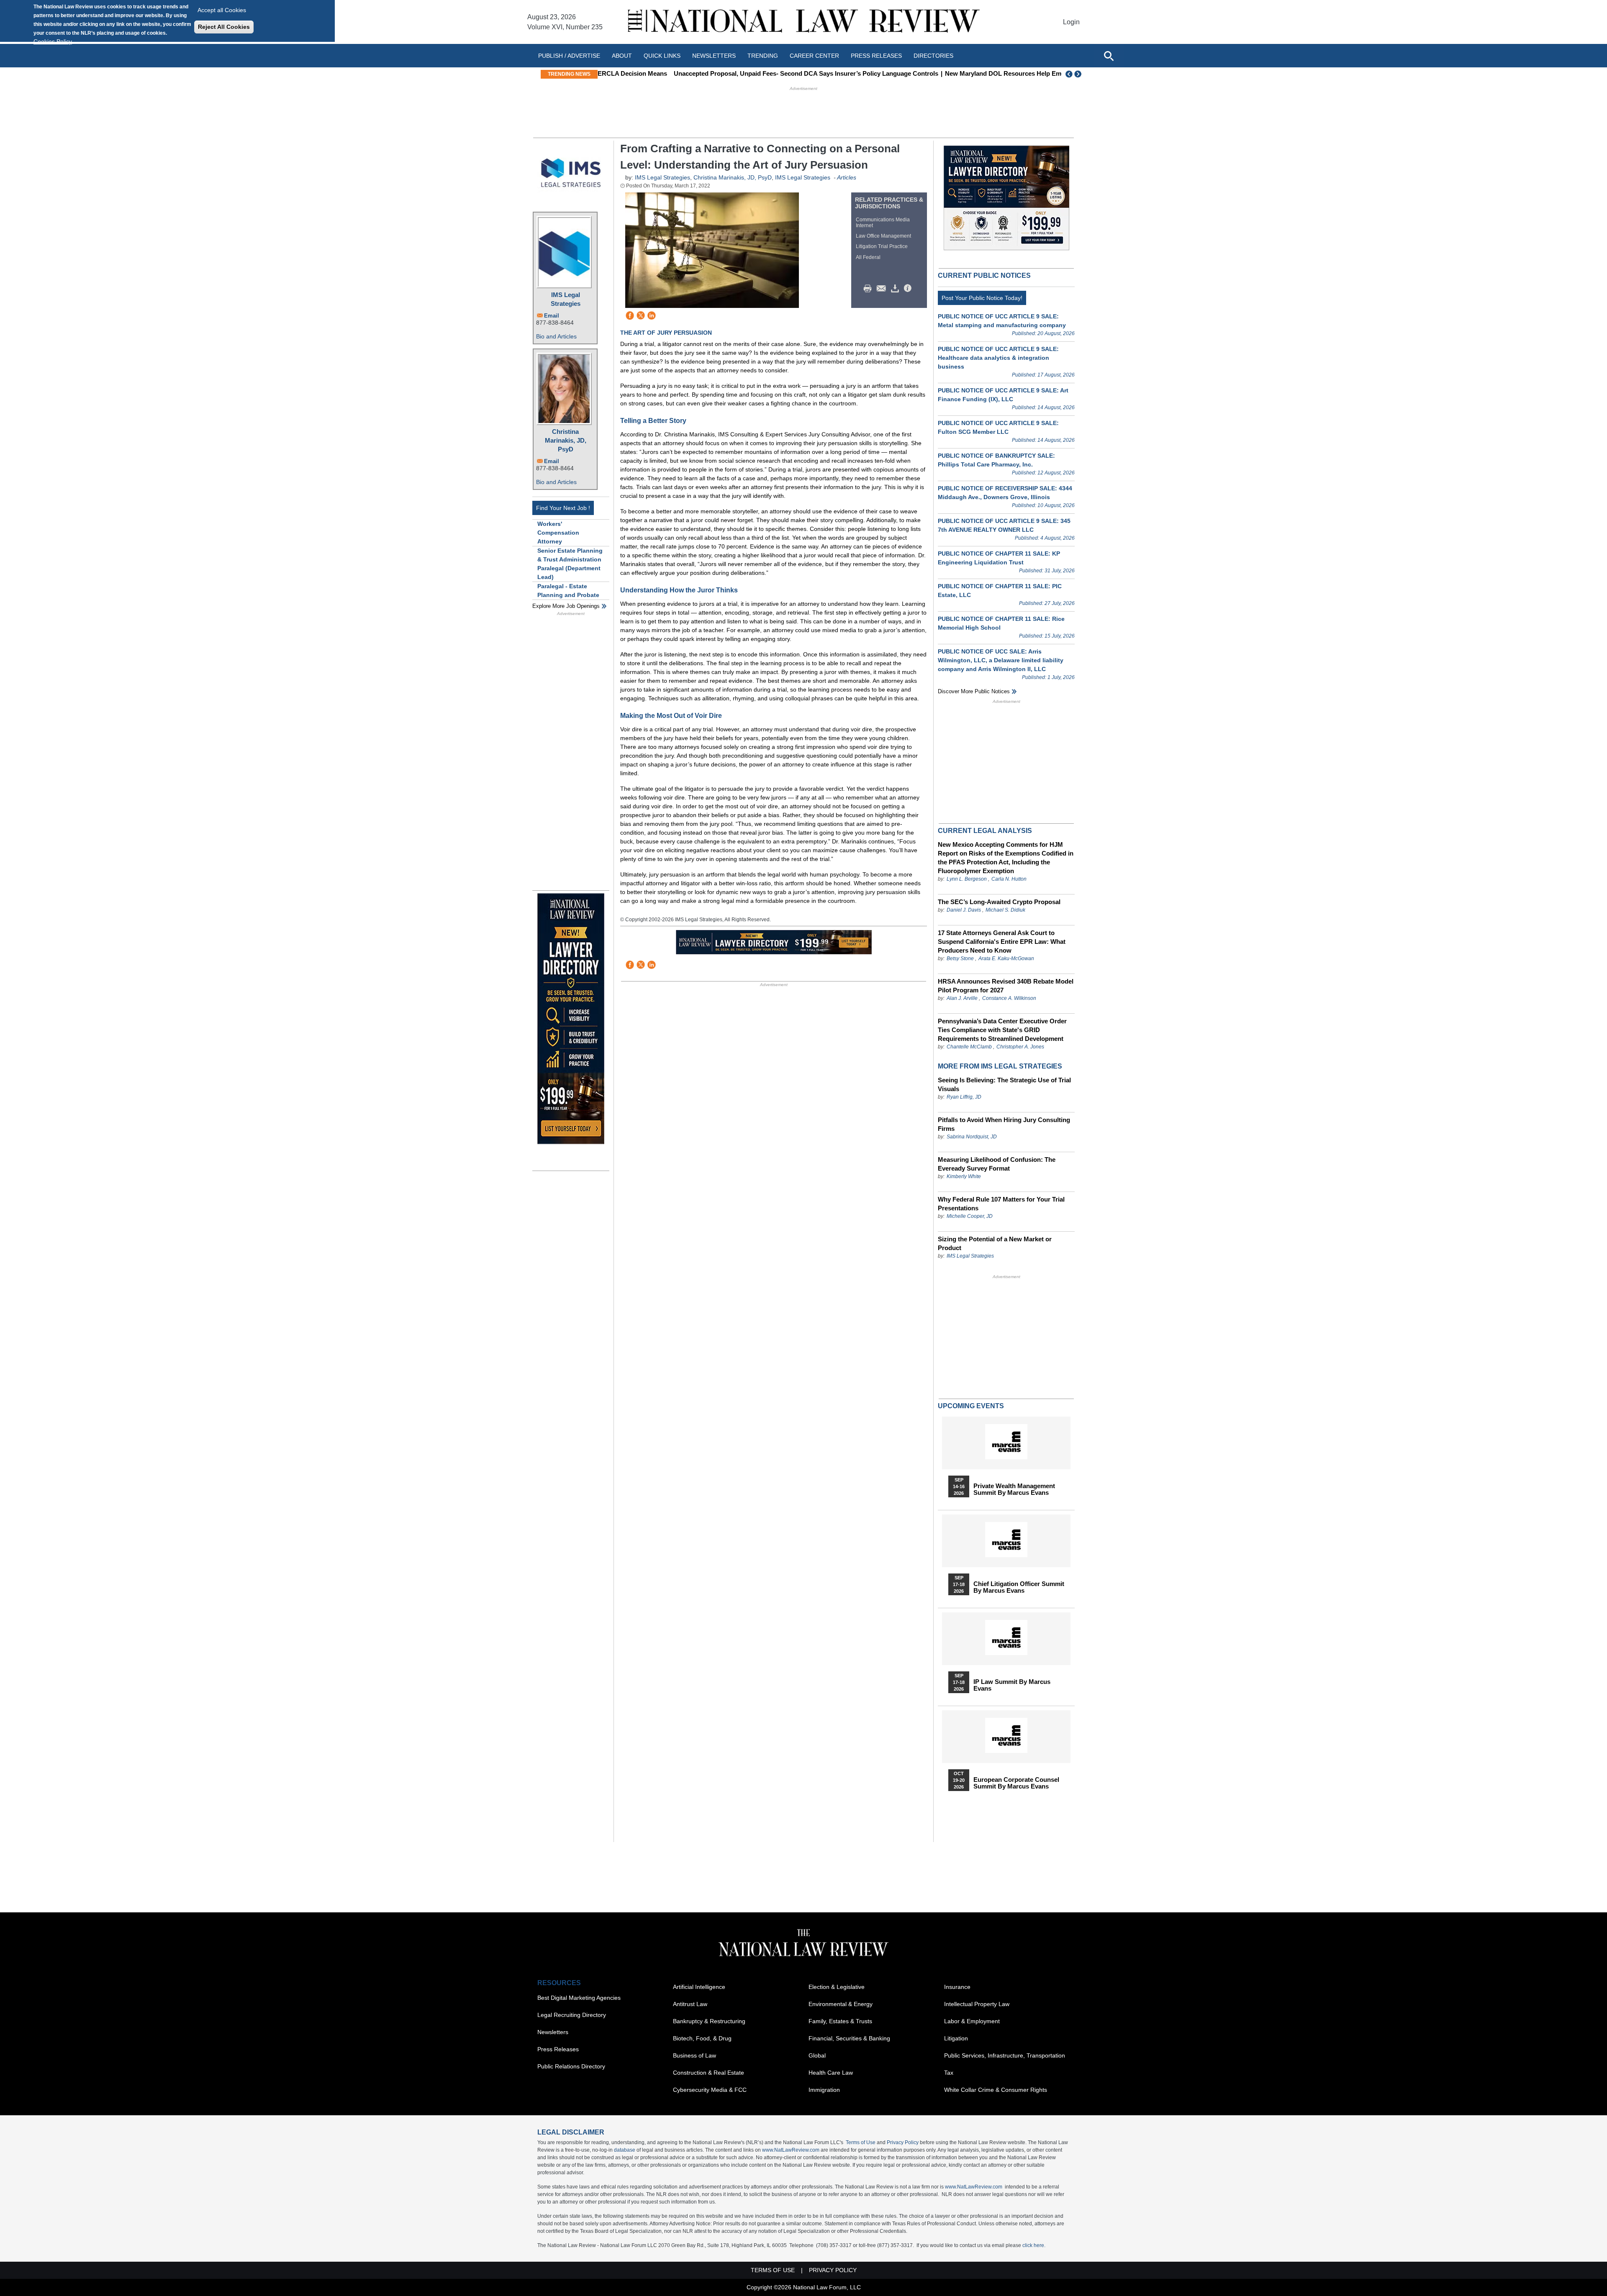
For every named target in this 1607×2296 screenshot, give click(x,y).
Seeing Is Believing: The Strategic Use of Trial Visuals (1004, 1084)
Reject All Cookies (224, 27)
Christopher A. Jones (1020, 1047)
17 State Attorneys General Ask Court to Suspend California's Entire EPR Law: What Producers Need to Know (1002, 942)
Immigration (824, 2090)
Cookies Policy (53, 41)
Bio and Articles (556, 336)
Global (817, 2055)
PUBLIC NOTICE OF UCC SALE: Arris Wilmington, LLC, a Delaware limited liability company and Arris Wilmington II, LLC (1001, 660)
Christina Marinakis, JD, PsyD (566, 440)
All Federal (868, 257)
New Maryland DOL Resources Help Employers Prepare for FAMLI (970, 73)
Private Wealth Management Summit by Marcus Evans (1014, 1489)
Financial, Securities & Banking (849, 2038)
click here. (1034, 2245)
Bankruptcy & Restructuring (709, 2021)
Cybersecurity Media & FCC (710, 2090)
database (625, 2150)
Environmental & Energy (841, 2004)
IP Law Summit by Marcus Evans (1012, 1685)
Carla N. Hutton (1009, 879)
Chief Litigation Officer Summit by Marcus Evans (1019, 1587)
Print (870, 289)
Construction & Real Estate (709, 2073)
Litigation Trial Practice (882, 246)
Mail (883, 289)
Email (552, 316)
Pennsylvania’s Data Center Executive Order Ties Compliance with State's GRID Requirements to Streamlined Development (1002, 1030)
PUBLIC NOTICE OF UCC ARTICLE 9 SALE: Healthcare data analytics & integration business (998, 358)
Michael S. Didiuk (1005, 910)
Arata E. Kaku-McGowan (1006, 958)
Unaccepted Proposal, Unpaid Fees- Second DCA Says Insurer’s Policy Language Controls (735, 73)
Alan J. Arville (962, 998)
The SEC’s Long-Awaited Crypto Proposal (999, 902)
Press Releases (558, 2049)
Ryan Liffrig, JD (964, 1097)
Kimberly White (964, 1176)
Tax (949, 2073)
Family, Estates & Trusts (840, 2021)
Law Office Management (883, 236)
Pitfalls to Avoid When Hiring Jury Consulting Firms (1004, 1124)
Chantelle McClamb (969, 1047)
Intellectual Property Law (977, 2004)
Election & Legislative (837, 1987)
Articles (847, 177)
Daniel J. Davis (964, 910)
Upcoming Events (971, 1406)
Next (1079, 74)
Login (1071, 22)
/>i (909, 289)
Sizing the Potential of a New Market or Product (995, 1243)
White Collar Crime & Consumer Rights (996, 2090)
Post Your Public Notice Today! (982, 298)
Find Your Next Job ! (563, 508)
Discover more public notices (974, 691)
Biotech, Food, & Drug (702, 2038)
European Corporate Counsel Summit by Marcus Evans (1016, 1783)
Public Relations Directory (571, 2066)
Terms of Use (861, 2142)
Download (896, 289)
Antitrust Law (690, 2004)
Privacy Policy (903, 2142)
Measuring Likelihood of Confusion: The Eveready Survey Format (997, 1164)
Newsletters (714, 56)
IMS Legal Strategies (566, 299)
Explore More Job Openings (566, 606)
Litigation (956, 2038)
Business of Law (694, 2055)
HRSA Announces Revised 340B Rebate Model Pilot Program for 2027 (1006, 986)
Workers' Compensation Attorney (558, 533)
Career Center (814, 56)
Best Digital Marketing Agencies (579, 1998)
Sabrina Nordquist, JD (972, 1137)
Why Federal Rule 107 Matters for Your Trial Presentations (1001, 1204)
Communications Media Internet (883, 223)
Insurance (957, 1987)
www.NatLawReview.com (791, 2150)
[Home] (803, 22)
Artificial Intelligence (699, 1987)
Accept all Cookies (222, 10)
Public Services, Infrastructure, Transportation (1005, 2055)
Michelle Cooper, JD (970, 1216)
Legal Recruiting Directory (572, 2015)
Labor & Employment (972, 2021)
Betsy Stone (960, 958)
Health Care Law (831, 2073)
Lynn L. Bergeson (967, 879)
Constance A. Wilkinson (1009, 998)
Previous (1069, 74)
